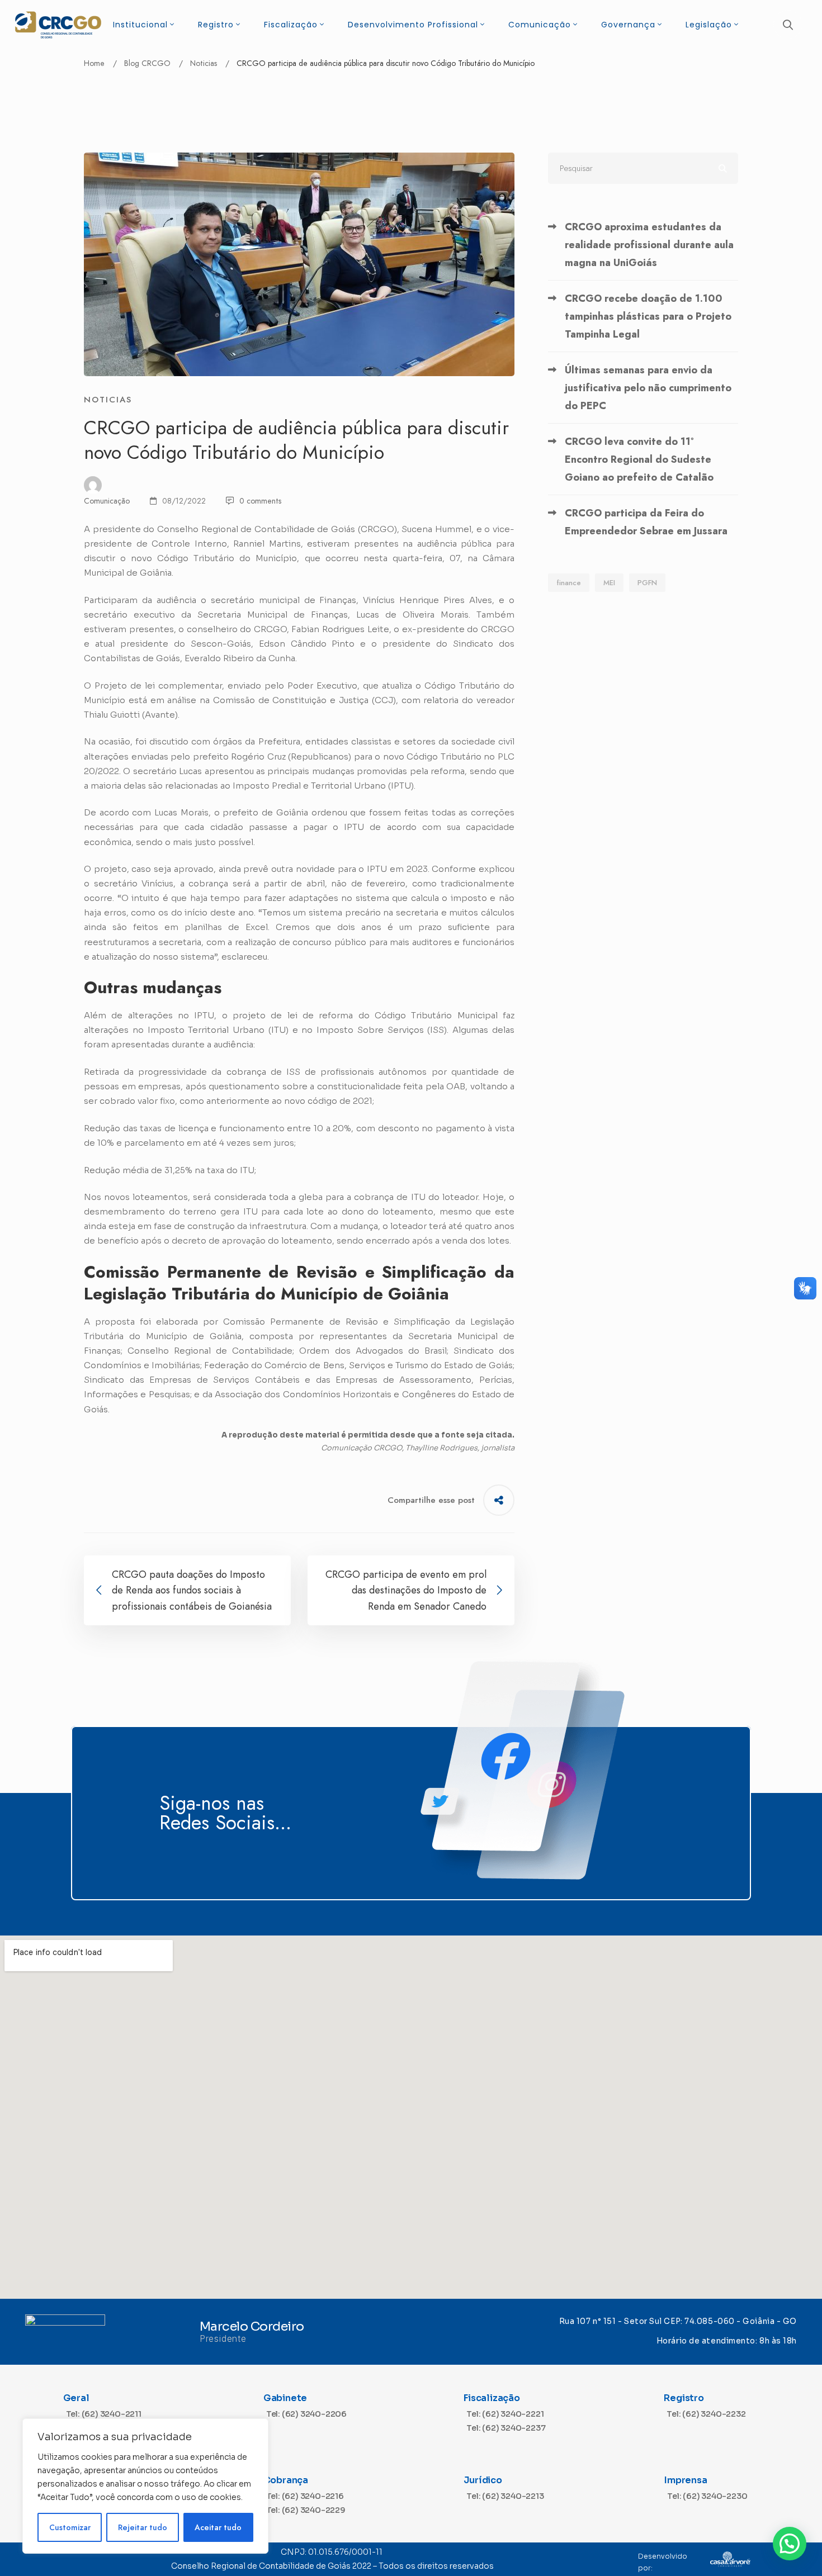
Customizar (70, 2527)
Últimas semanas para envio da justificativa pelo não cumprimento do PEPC (648, 388)
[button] (790, 2544)
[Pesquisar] (643, 168)
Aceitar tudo (218, 2527)
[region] (145, 2486)
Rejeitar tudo (143, 2527)
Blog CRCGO (147, 63)
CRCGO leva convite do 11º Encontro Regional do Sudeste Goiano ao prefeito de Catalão (639, 459)
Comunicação (107, 501)
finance (569, 583)
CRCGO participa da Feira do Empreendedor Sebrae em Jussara (646, 522)
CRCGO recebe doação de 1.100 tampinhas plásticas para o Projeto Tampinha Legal (648, 316)
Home (94, 63)
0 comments (260, 501)
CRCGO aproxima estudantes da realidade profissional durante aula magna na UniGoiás (649, 245)
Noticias (204, 63)
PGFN (647, 583)
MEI (609, 583)
